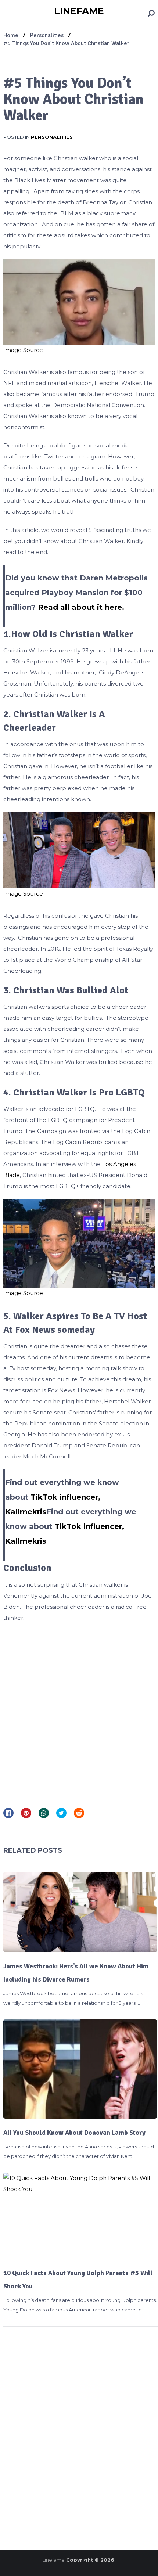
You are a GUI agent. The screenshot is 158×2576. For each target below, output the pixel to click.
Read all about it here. (81, 607)
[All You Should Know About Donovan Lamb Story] (80, 2069)
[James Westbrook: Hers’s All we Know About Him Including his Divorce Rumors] (80, 1912)
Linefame (79, 11)
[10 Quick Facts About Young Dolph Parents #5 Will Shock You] (80, 2216)
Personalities (52, 137)
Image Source (23, 350)
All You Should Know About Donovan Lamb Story (74, 2133)
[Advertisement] (79, 1712)
